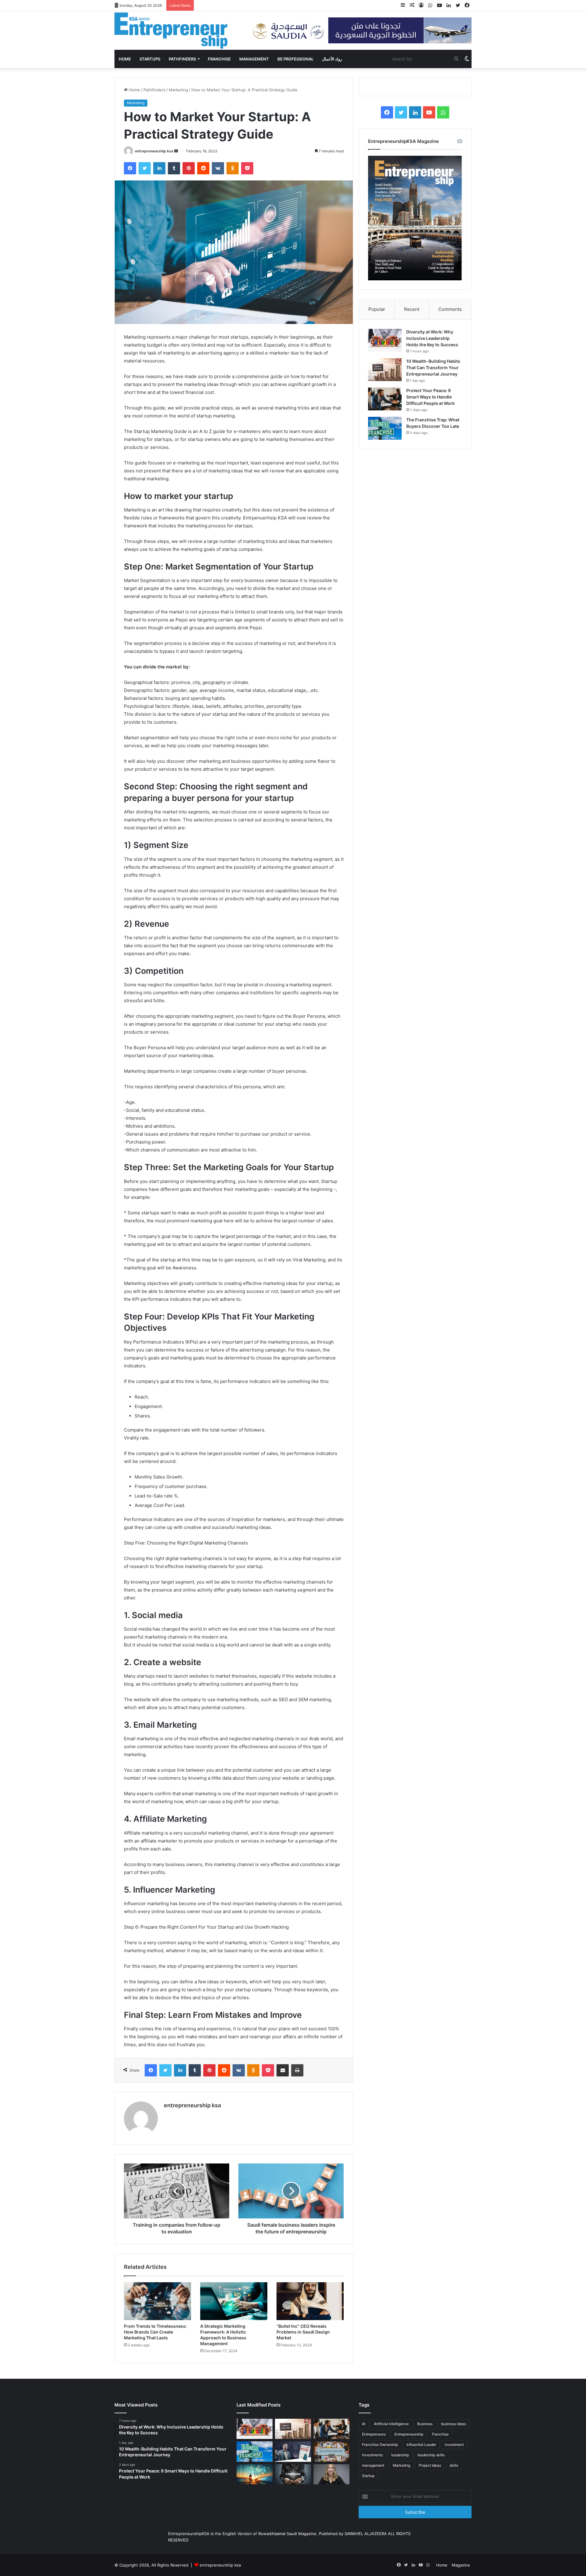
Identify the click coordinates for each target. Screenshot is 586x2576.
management (373, 2465)
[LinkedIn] (159, 168)
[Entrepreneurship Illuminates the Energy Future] (255, 2474)
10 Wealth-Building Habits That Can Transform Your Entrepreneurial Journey (433, 367)
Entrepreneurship (409, 2434)
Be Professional (295, 59)
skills (454, 2465)
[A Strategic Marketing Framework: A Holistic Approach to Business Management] (234, 2301)
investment (454, 2445)
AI (364, 2424)
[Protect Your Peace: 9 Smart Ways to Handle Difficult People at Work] (385, 399)
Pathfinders (182, 59)
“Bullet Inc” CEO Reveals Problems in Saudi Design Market (303, 2332)
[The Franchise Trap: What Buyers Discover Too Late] (385, 428)
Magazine (461, 2565)
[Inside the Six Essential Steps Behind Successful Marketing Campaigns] (293, 2474)
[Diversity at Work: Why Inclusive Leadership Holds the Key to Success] (385, 340)
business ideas (454, 2424)
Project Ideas (430, 2465)
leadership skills (431, 2455)
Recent (412, 309)
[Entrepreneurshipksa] (171, 31)
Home (125, 59)
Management (254, 59)
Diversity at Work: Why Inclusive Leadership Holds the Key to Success (432, 338)
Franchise (219, 59)
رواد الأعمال (332, 59)
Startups (150, 59)
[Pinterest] (189, 168)
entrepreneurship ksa (154, 151)
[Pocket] (247, 168)
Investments (372, 2455)
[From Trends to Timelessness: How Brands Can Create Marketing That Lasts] (157, 2301)
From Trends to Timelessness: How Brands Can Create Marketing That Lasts (155, 2332)
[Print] (297, 2070)
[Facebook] (130, 168)
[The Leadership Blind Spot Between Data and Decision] (331, 2474)
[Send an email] (176, 151)
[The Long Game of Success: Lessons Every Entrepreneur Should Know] (331, 2452)
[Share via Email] (283, 2070)
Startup (368, 2476)
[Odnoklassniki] (233, 168)
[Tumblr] (174, 168)
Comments (450, 309)
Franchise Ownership (380, 2445)
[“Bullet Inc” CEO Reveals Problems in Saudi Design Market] (310, 2301)
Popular (377, 309)
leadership (400, 2455)
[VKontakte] (218, 168)
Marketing (178, 90)
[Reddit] (203, 168)
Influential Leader (421, 2445)
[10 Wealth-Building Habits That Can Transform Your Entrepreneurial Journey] (385, 370)
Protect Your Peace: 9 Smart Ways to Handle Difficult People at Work (430, 397)
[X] (145, 168)
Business (425, 2424)
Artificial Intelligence (391, 2424)
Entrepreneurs (374, 2434)
